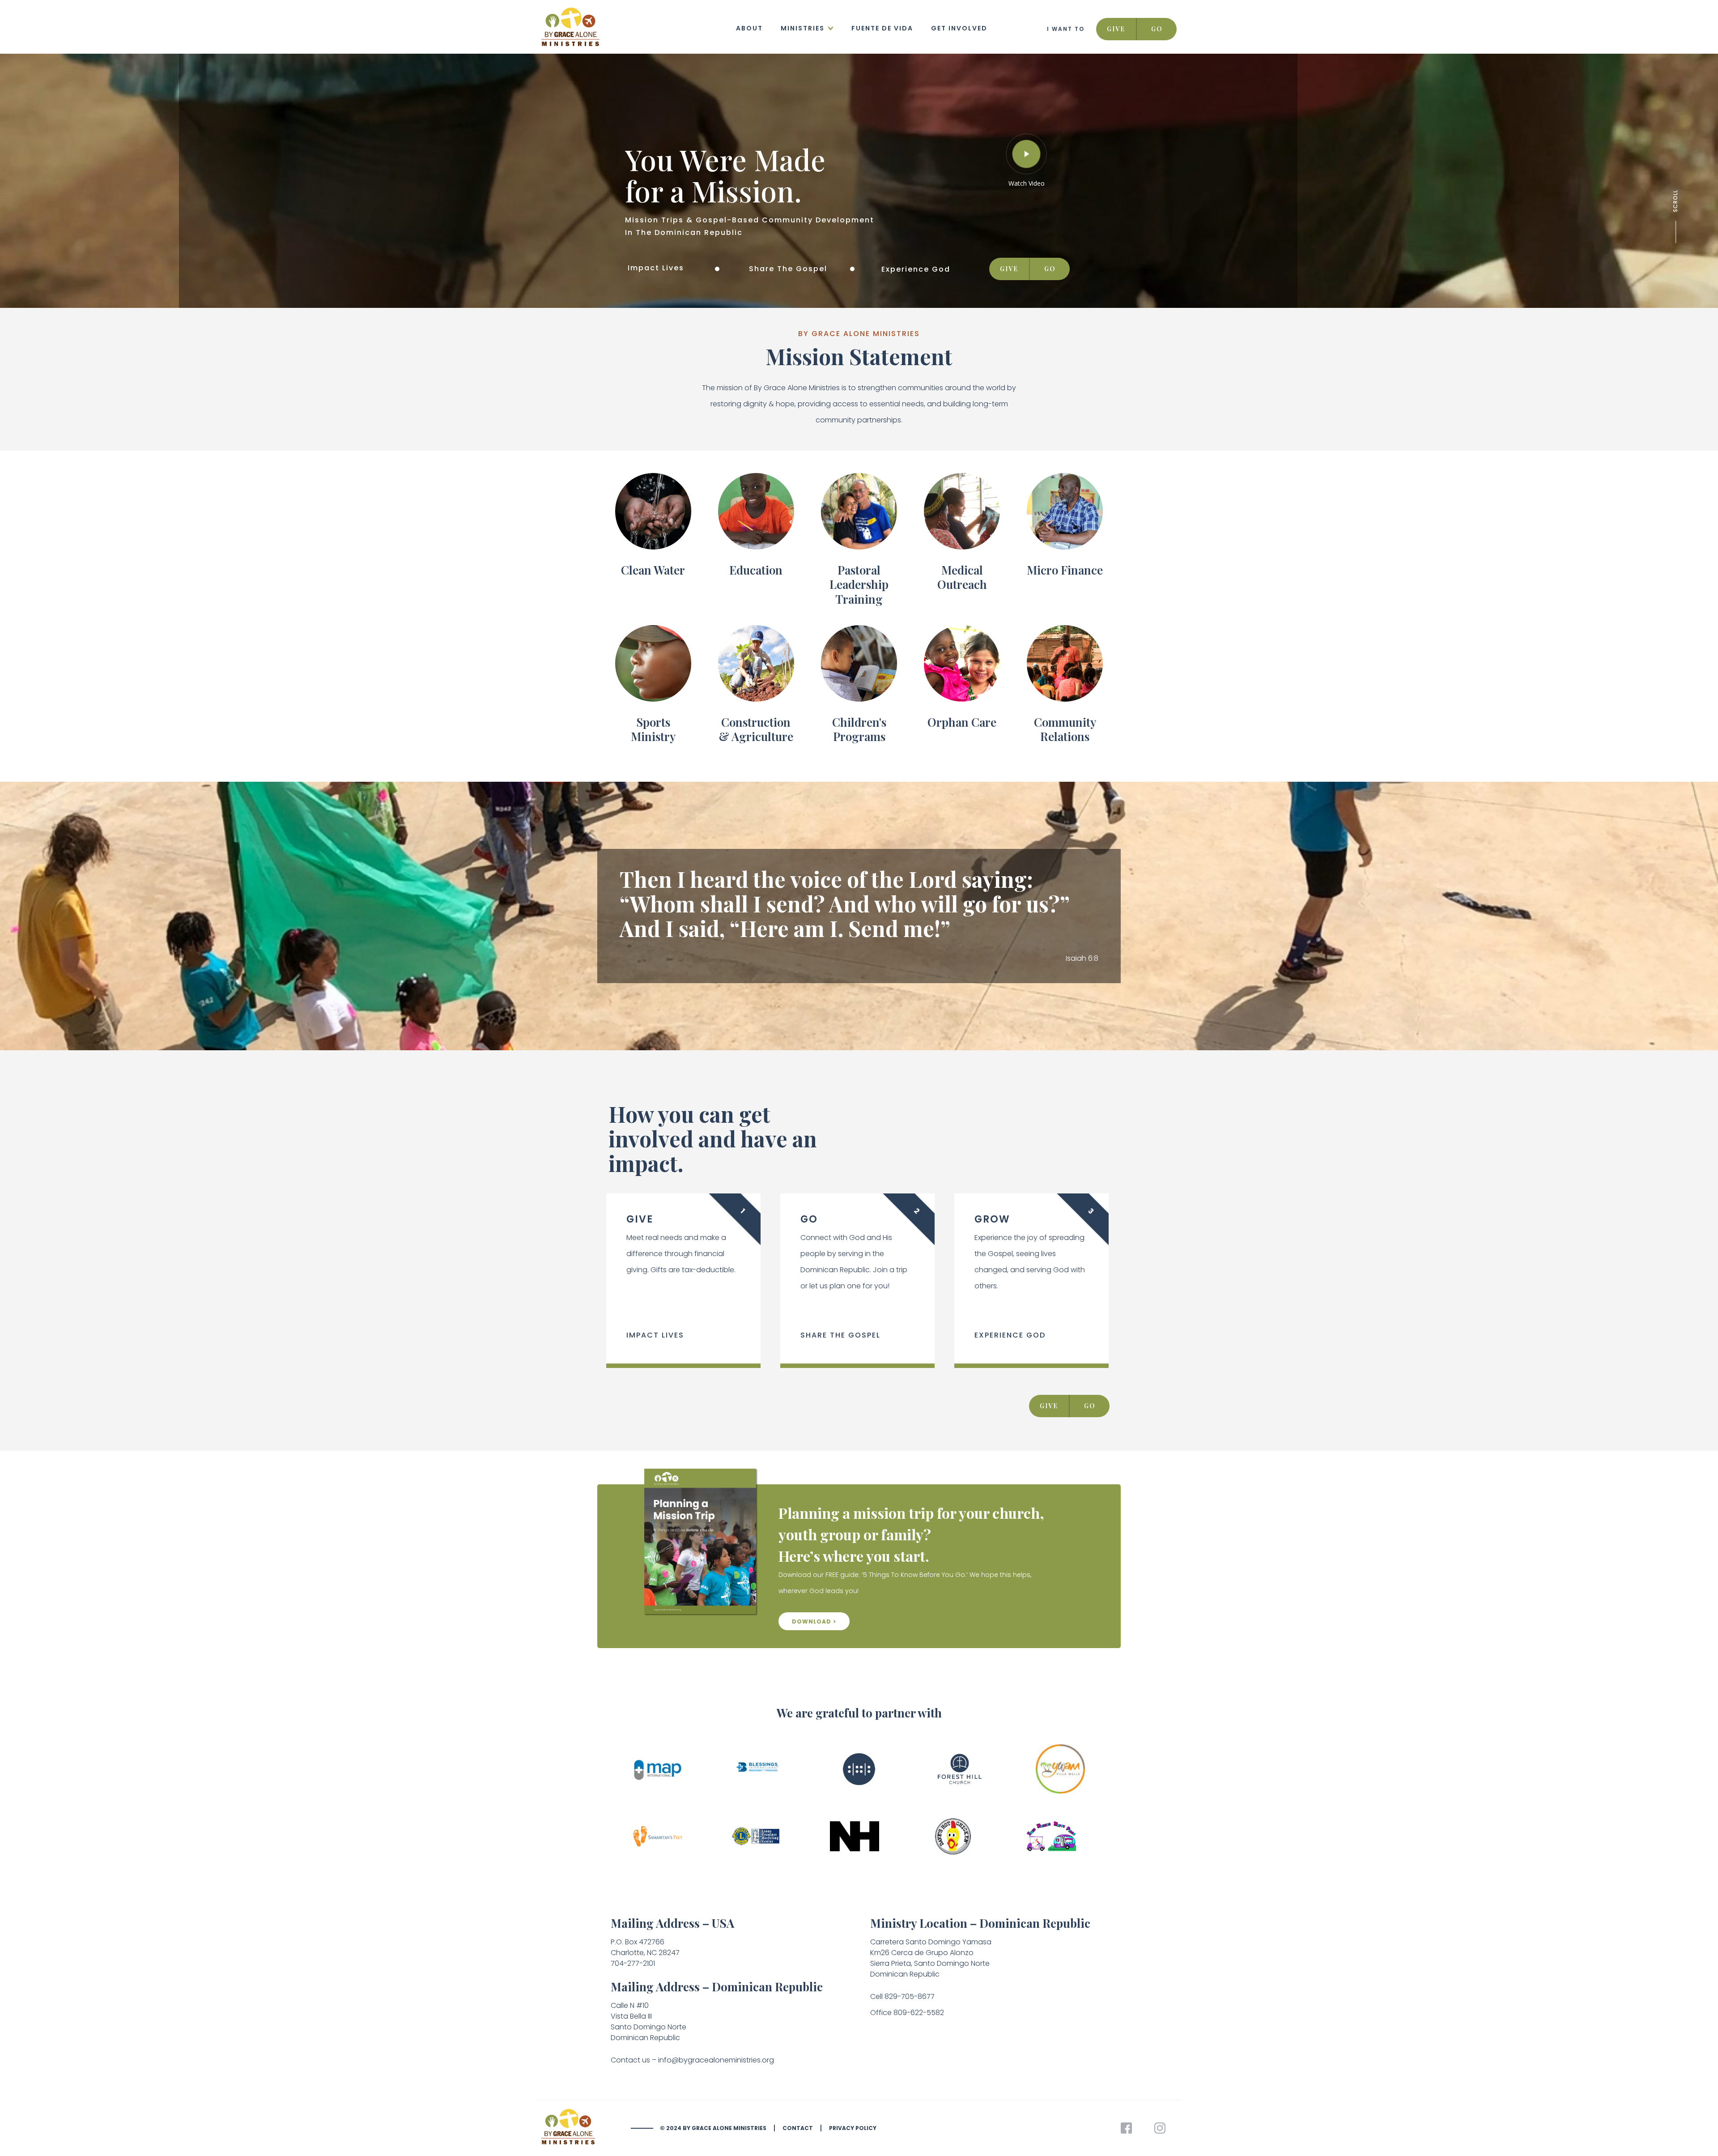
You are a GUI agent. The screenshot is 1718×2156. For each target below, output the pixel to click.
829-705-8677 (910, 1996)
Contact (798, 2128)
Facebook (1126, 2128)
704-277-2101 (633, 1963)
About (749, 28)
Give (1116, 29)
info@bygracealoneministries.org (716, 2060)
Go (1157, 29)
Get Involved (959, 28)
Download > (814, 1621)
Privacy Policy (853, 2128)
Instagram (1160, 2128)
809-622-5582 (919, 2013)
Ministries (803, 28)
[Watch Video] (1026, 154)
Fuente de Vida (882, 28)
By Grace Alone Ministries (586, 2128)
